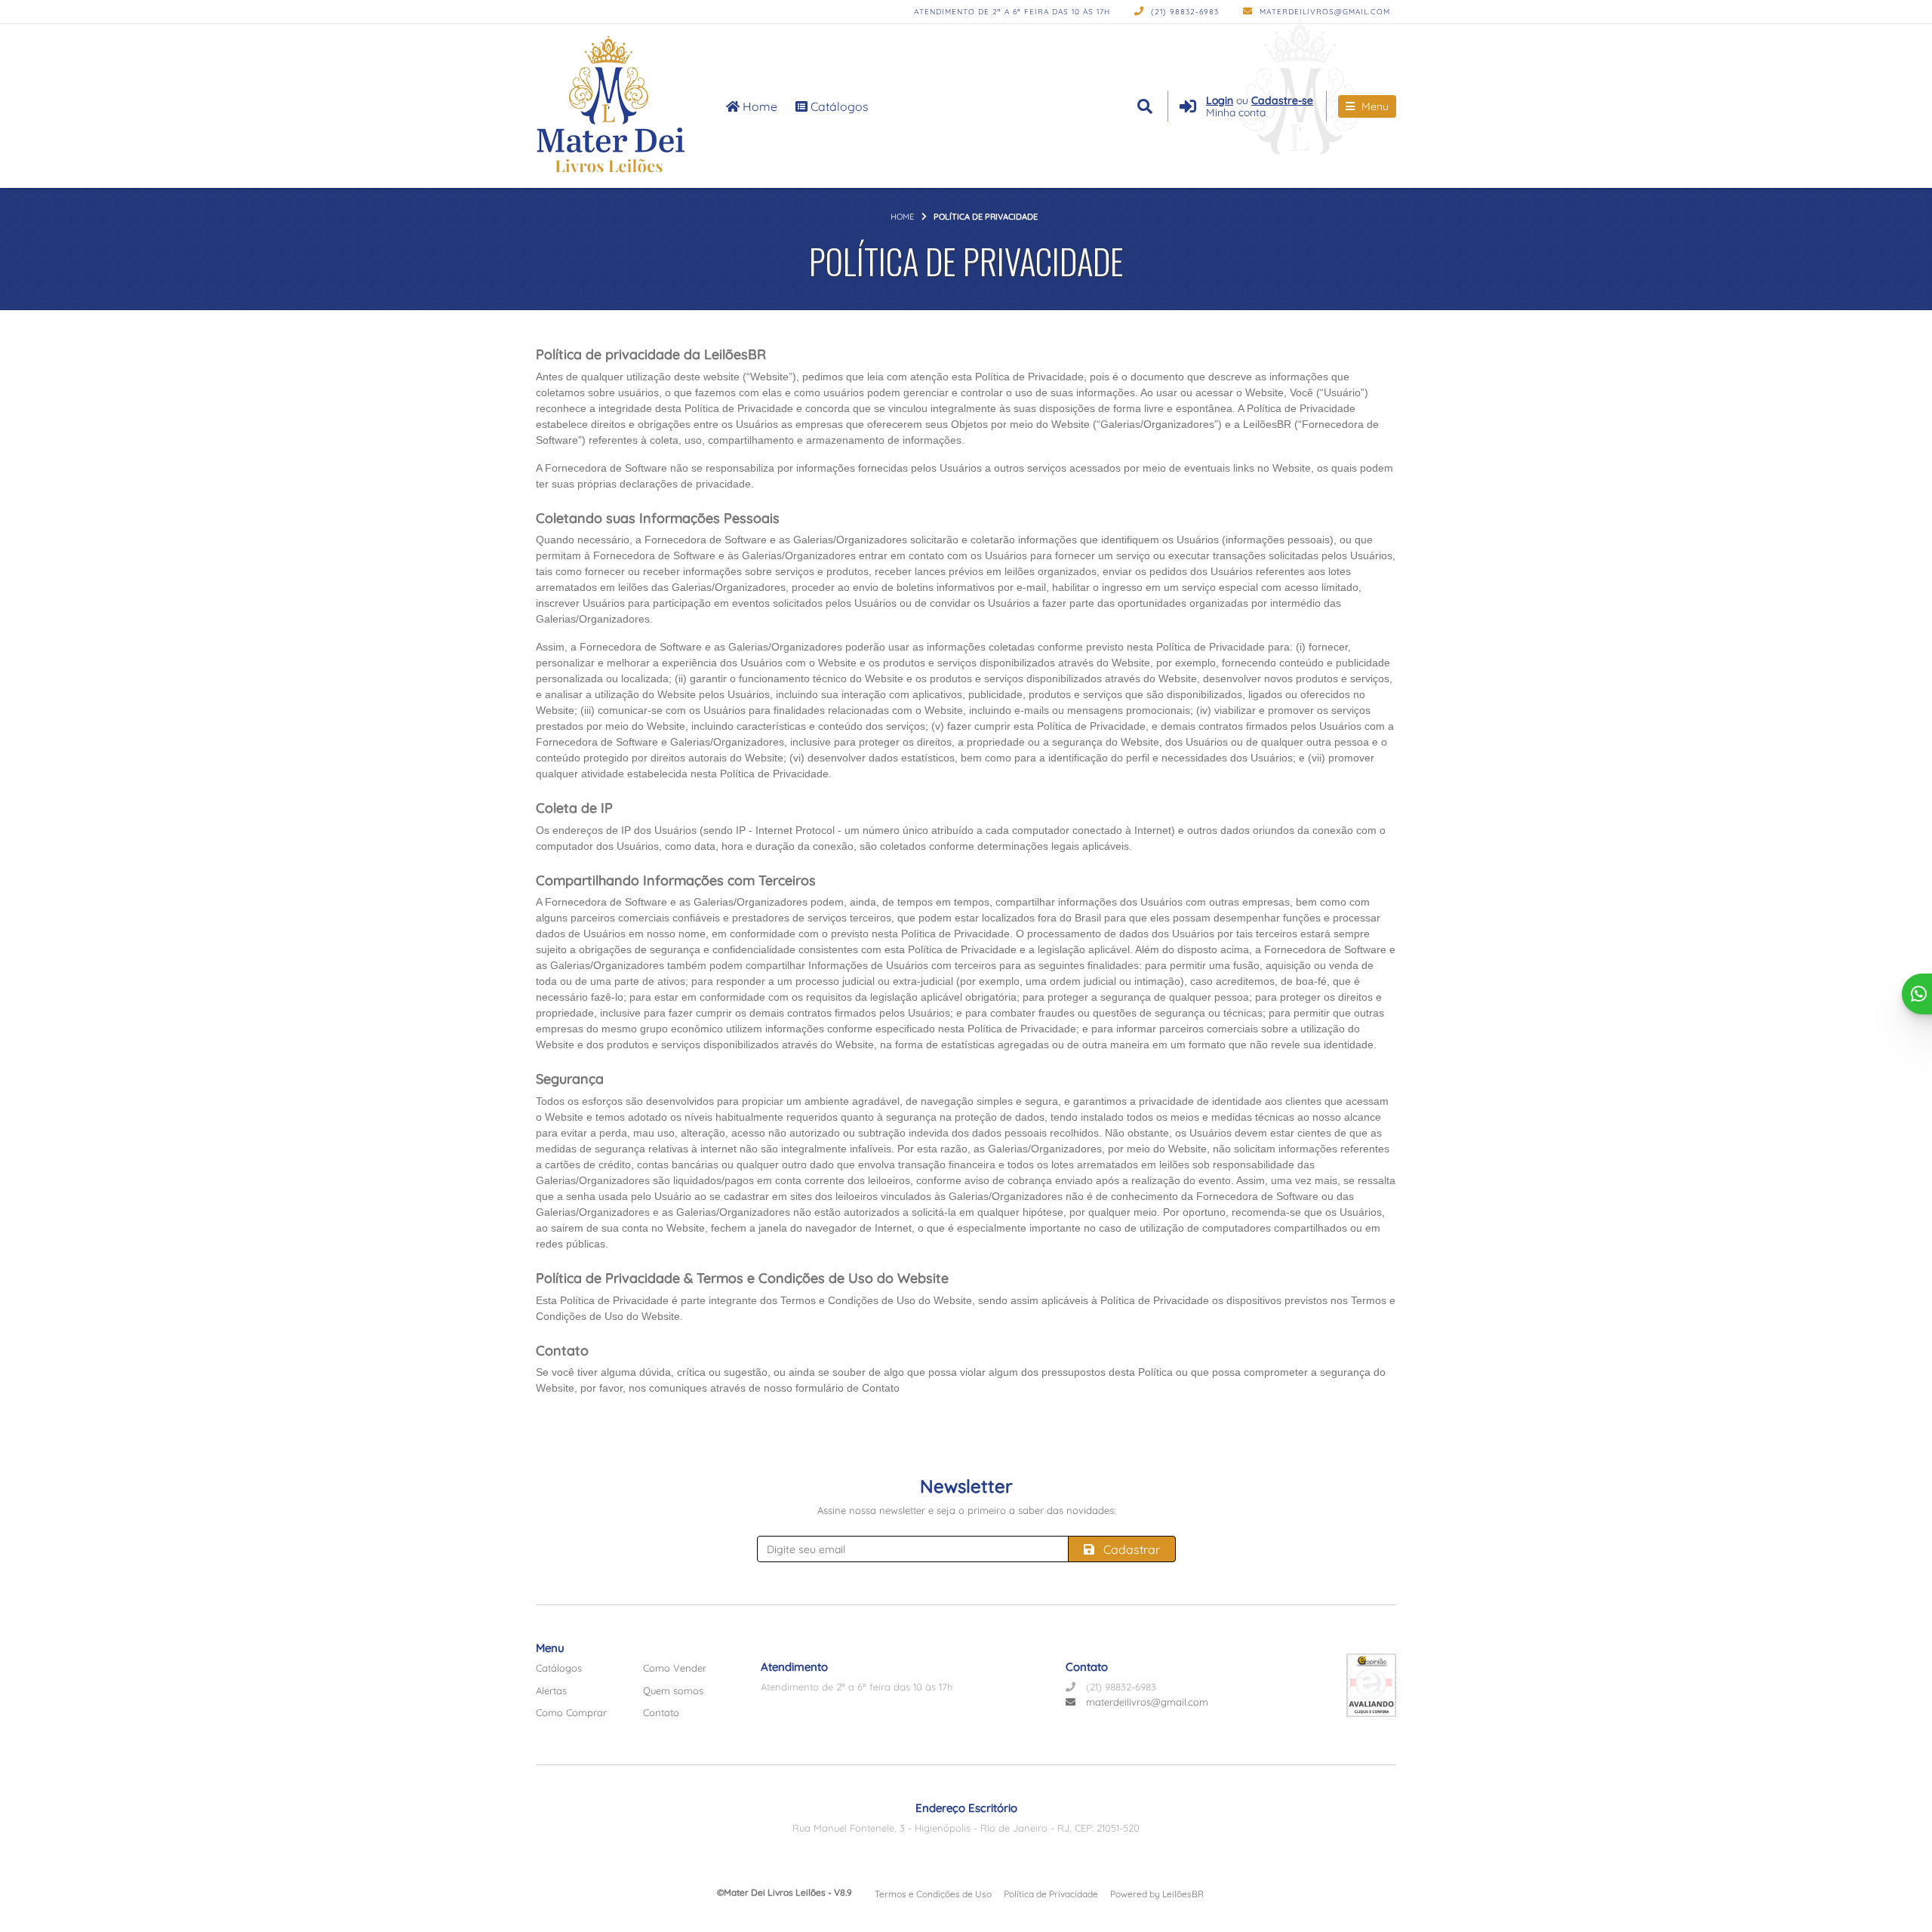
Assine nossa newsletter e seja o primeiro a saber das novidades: (966, 1510)
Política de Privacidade (1051, 1894)
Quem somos (673, 1690)
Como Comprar (571, 1712)
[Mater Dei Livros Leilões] (613, 106)
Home (758, 106)
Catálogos (838, 106)
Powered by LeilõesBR (1157, 1894)
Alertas (551, 1690)
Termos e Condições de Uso (933, 1894)
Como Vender (675, 1668)
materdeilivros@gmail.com (1323, 12)
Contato (661, 1712)
